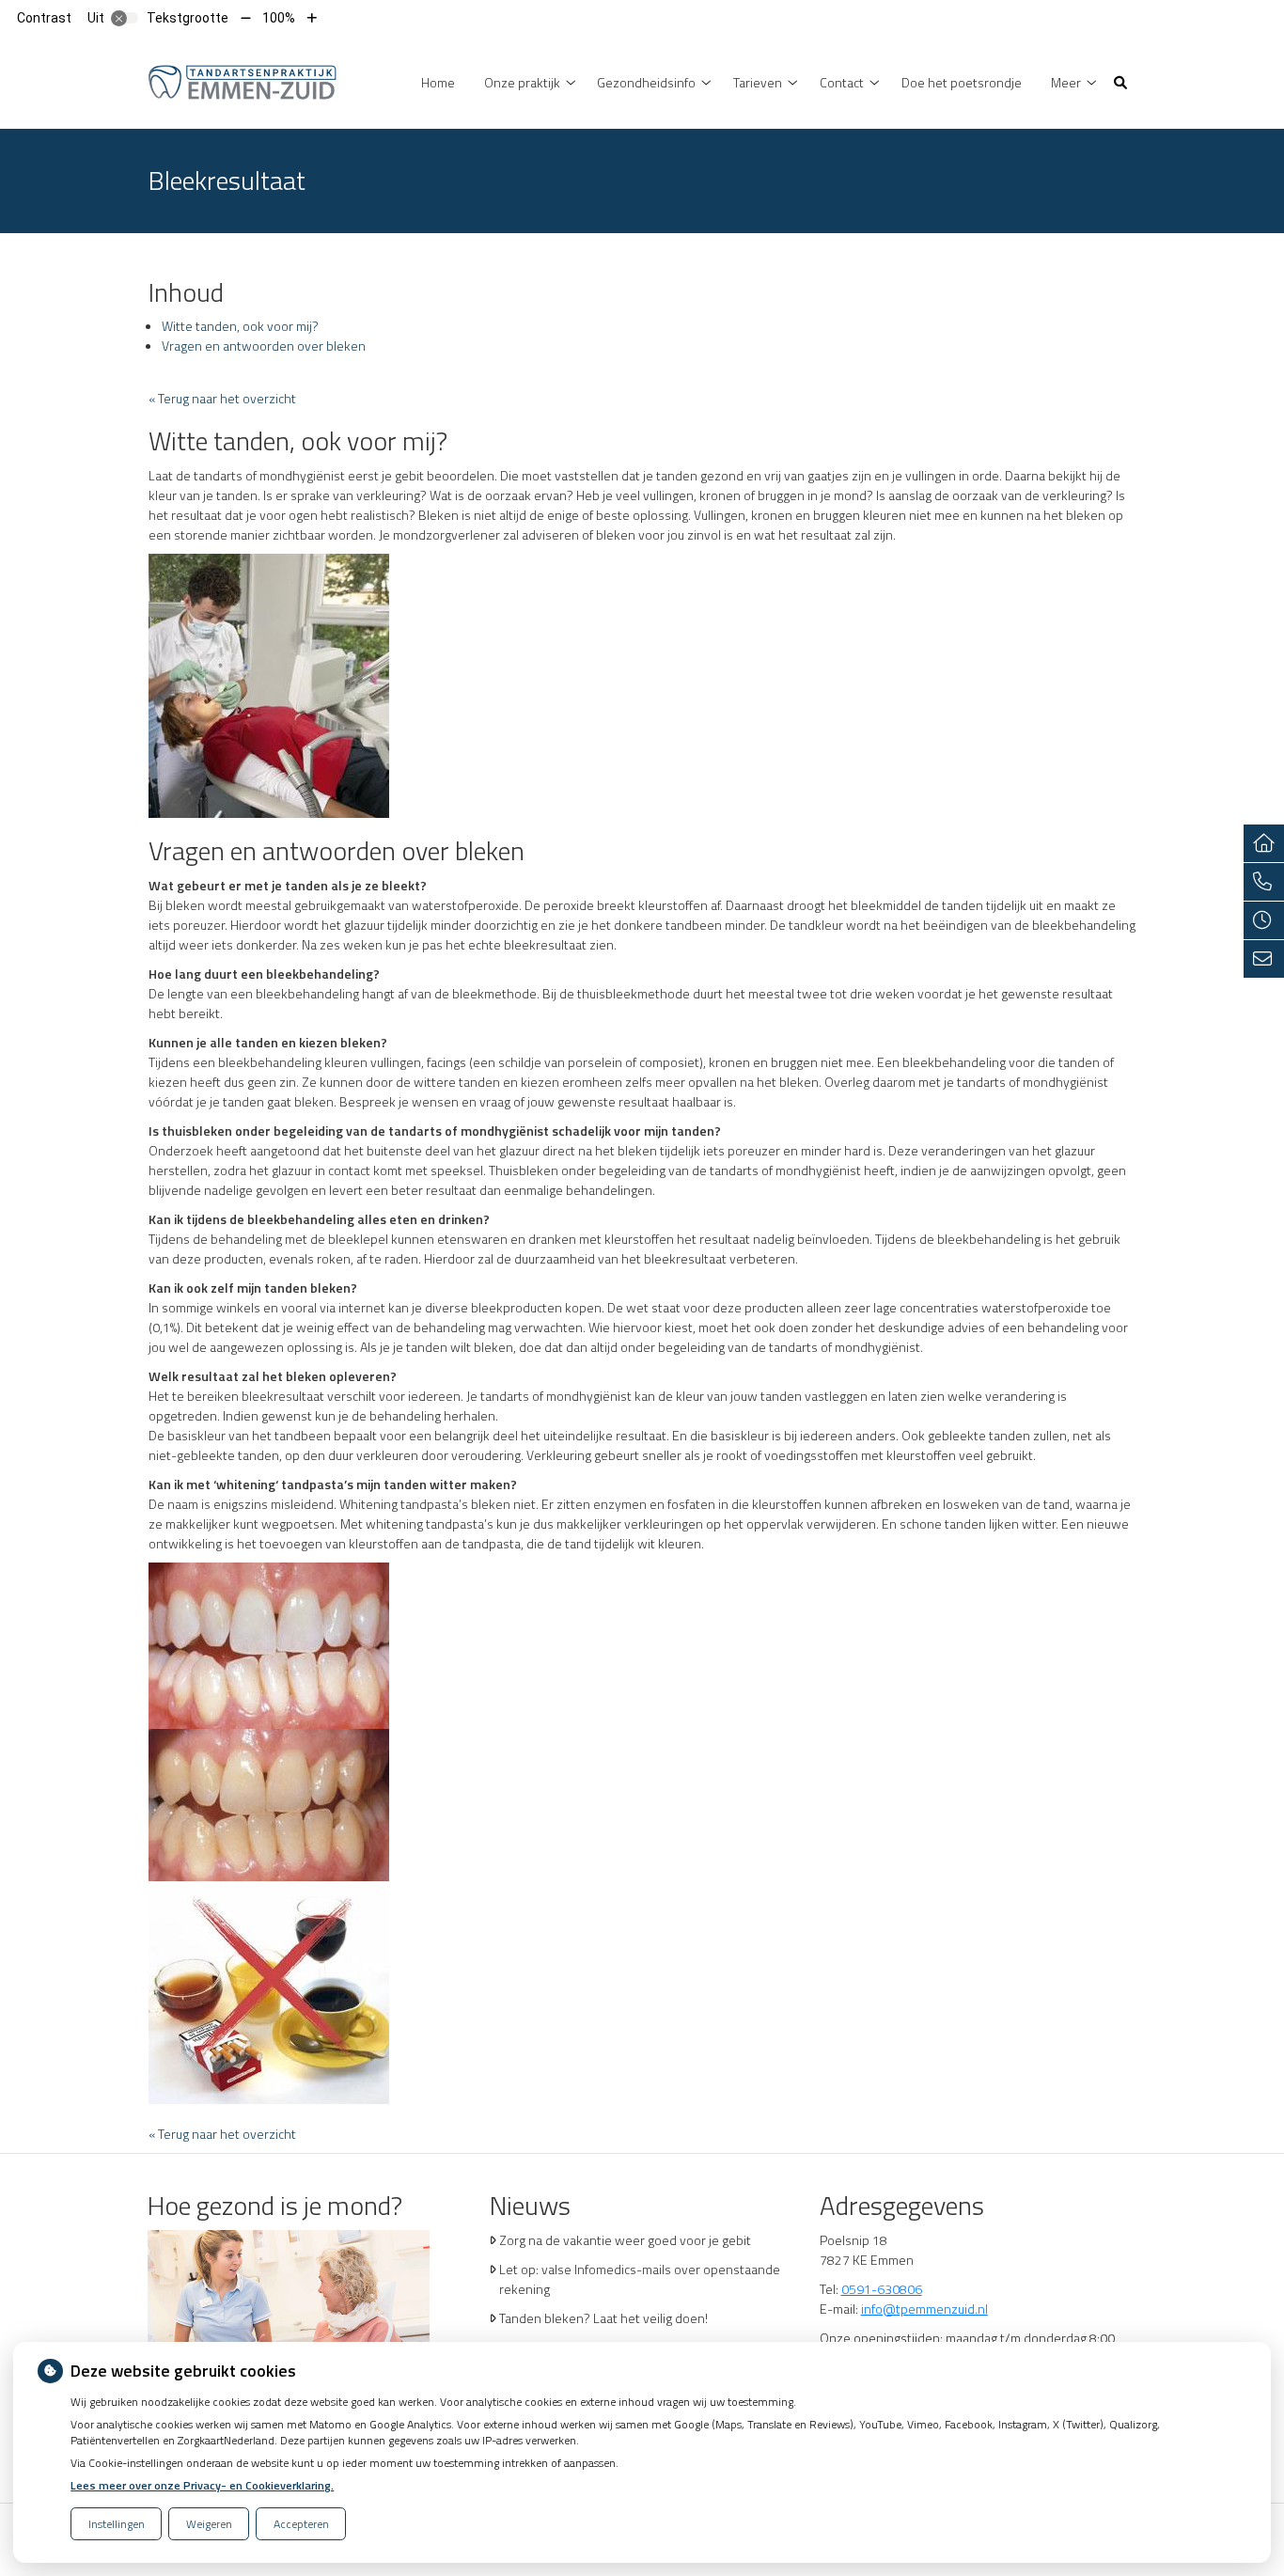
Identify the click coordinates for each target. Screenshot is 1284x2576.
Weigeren (209, 2524)
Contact (842, 82)
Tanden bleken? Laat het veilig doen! (603, 2318)
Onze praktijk (522, 82)
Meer (1066, 82)
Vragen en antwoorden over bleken (264, 346)
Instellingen (117, 2524)
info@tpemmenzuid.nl (924, 2309)
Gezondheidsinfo (646, 82)
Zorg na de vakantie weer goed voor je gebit (625, 2240)
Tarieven (758, 82)
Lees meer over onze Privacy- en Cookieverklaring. (202, 2485)
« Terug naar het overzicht (222, 398)
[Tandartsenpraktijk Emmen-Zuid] (243, 80)
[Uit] (125, 18)
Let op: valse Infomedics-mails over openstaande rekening (640, 2279)
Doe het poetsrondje (962, 82)
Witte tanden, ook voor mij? (240, 326)
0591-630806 (882, 2289)
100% (279, 18)
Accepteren (301, 2524)
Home (438, 82)
